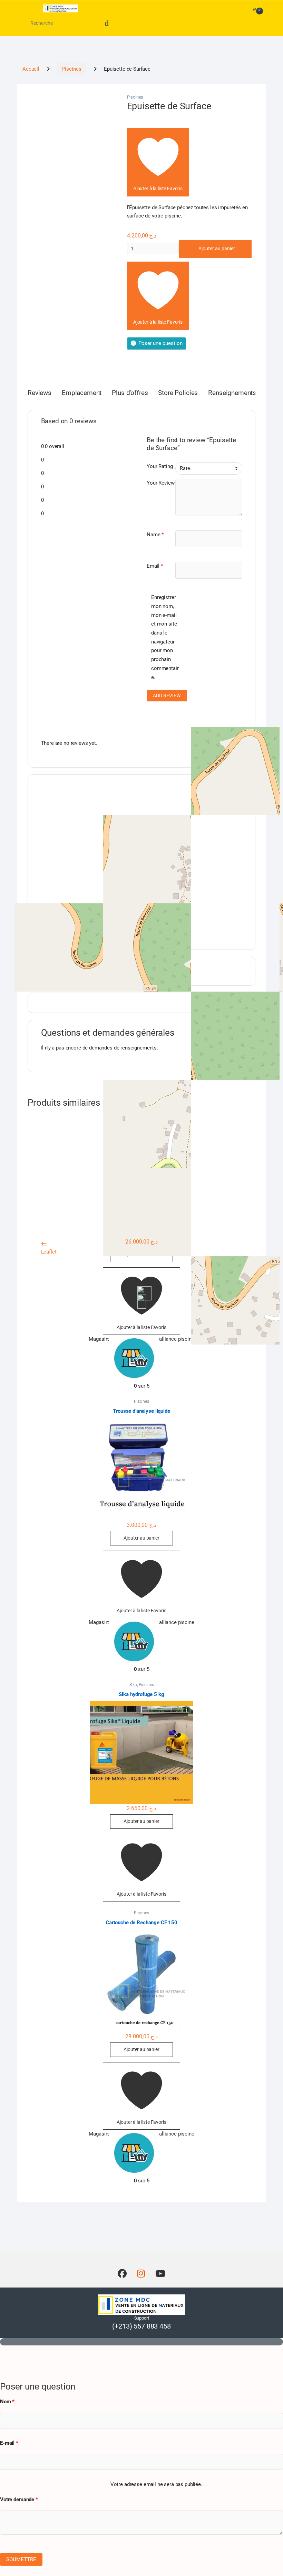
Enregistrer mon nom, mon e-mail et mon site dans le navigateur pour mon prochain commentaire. (165, 637)
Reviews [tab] (40, 393)
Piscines (72, 69)
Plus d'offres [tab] (130, 393)
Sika (133, 1685)
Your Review (160, 483)
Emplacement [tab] (82, 393)
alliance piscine (177, 1339)
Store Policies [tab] (178, 393)
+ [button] (43, 1244)
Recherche (107, 23)
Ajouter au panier (217, 249)
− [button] (45, 1244)
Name (155, 535)
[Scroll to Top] (141, 2342)
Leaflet (49, 1252)
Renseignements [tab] (232, 393)
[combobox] (45, 23)
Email (155, 566)
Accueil (31, 69)
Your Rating (160, 466)
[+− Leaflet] (142, 859)
